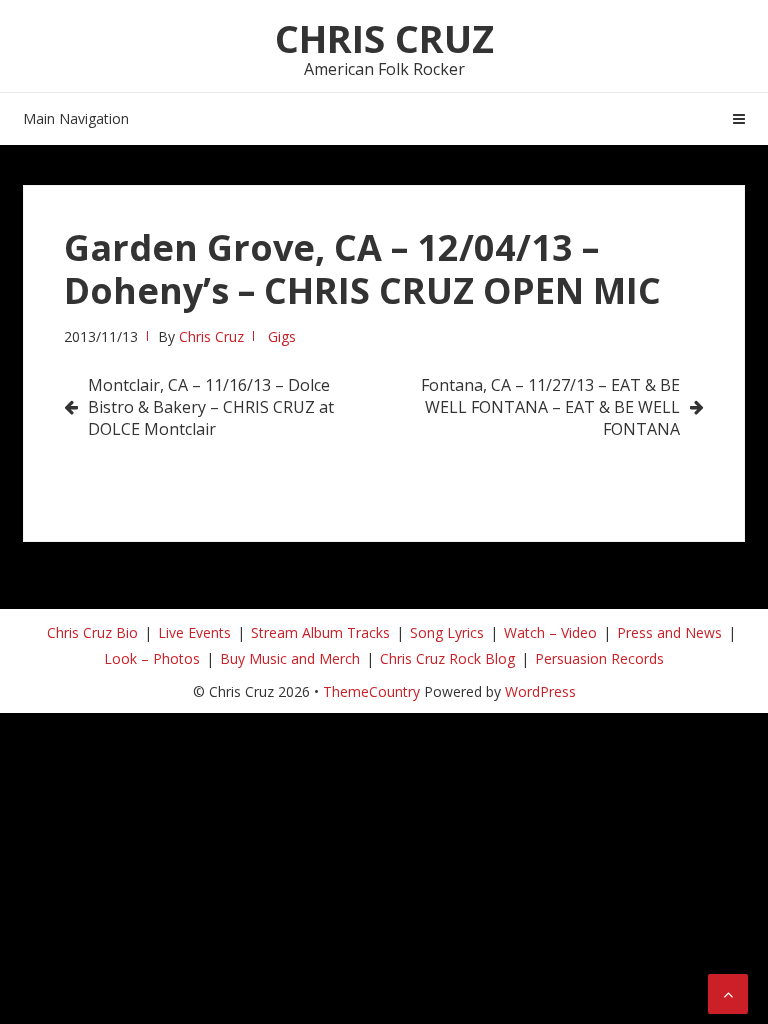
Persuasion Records (599, 658)
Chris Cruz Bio (92, 632)
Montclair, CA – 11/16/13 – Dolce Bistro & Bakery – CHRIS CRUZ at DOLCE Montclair (211, 407)
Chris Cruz (384, 38)
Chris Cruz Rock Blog (447, 658)
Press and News (669, 632)
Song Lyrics (447, 632)
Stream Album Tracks (320, 632)
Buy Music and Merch (290, 658)
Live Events (194, 632)
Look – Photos (152, 658)
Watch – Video (550, 632)
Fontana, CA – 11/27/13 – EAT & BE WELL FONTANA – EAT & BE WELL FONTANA (550, 407)
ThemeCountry (371, 691)
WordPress (540, 691)
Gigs (282, 336)
